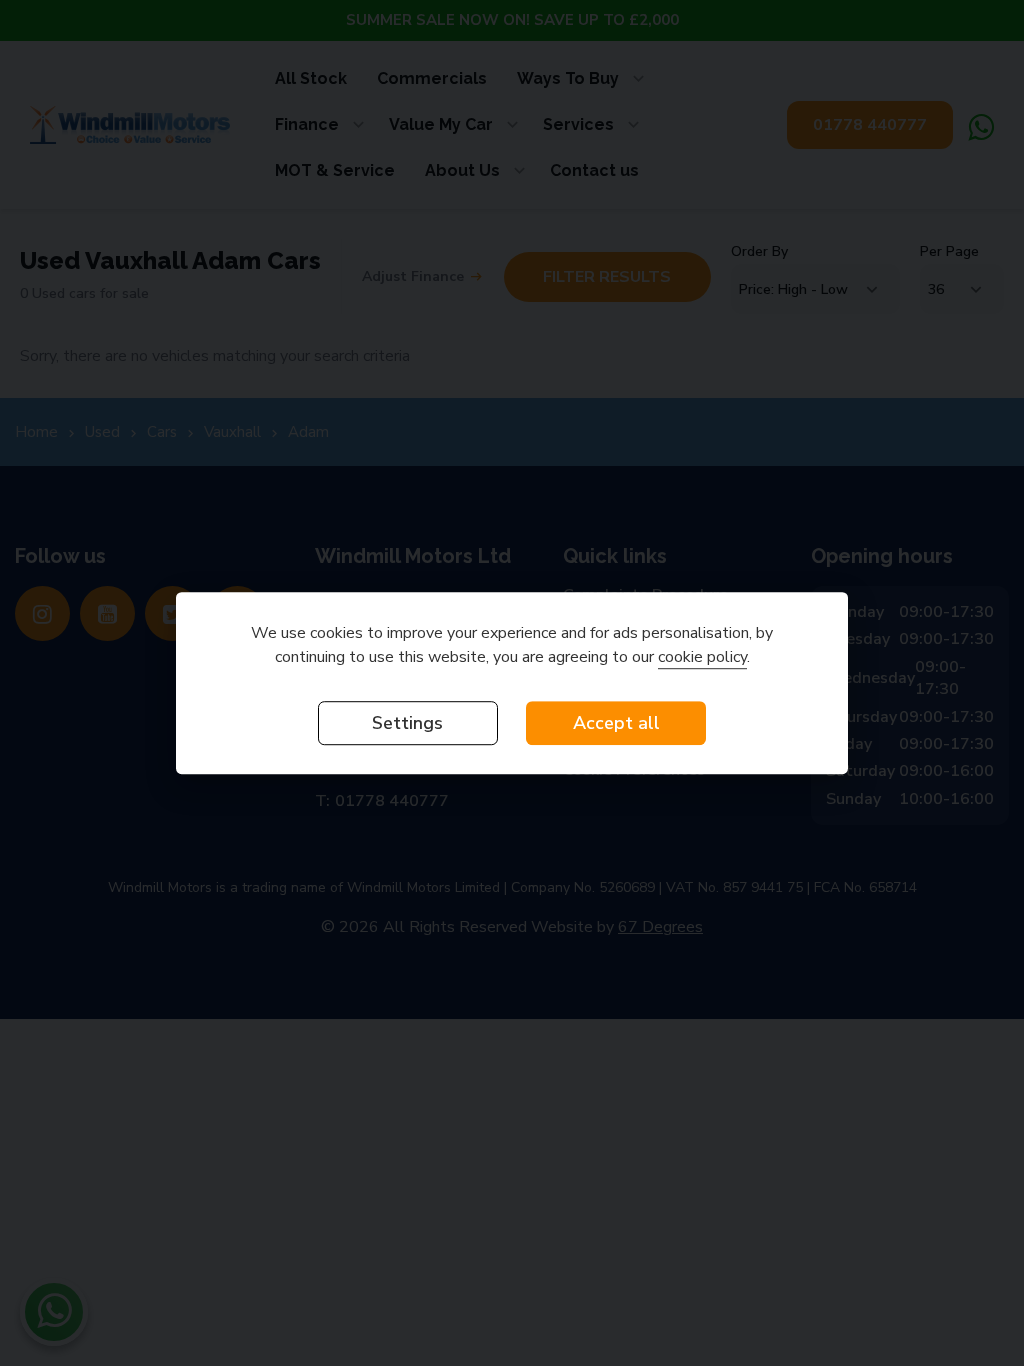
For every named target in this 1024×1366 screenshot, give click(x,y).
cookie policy (702, 657)
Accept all (616, 723)
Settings (407, 723)
